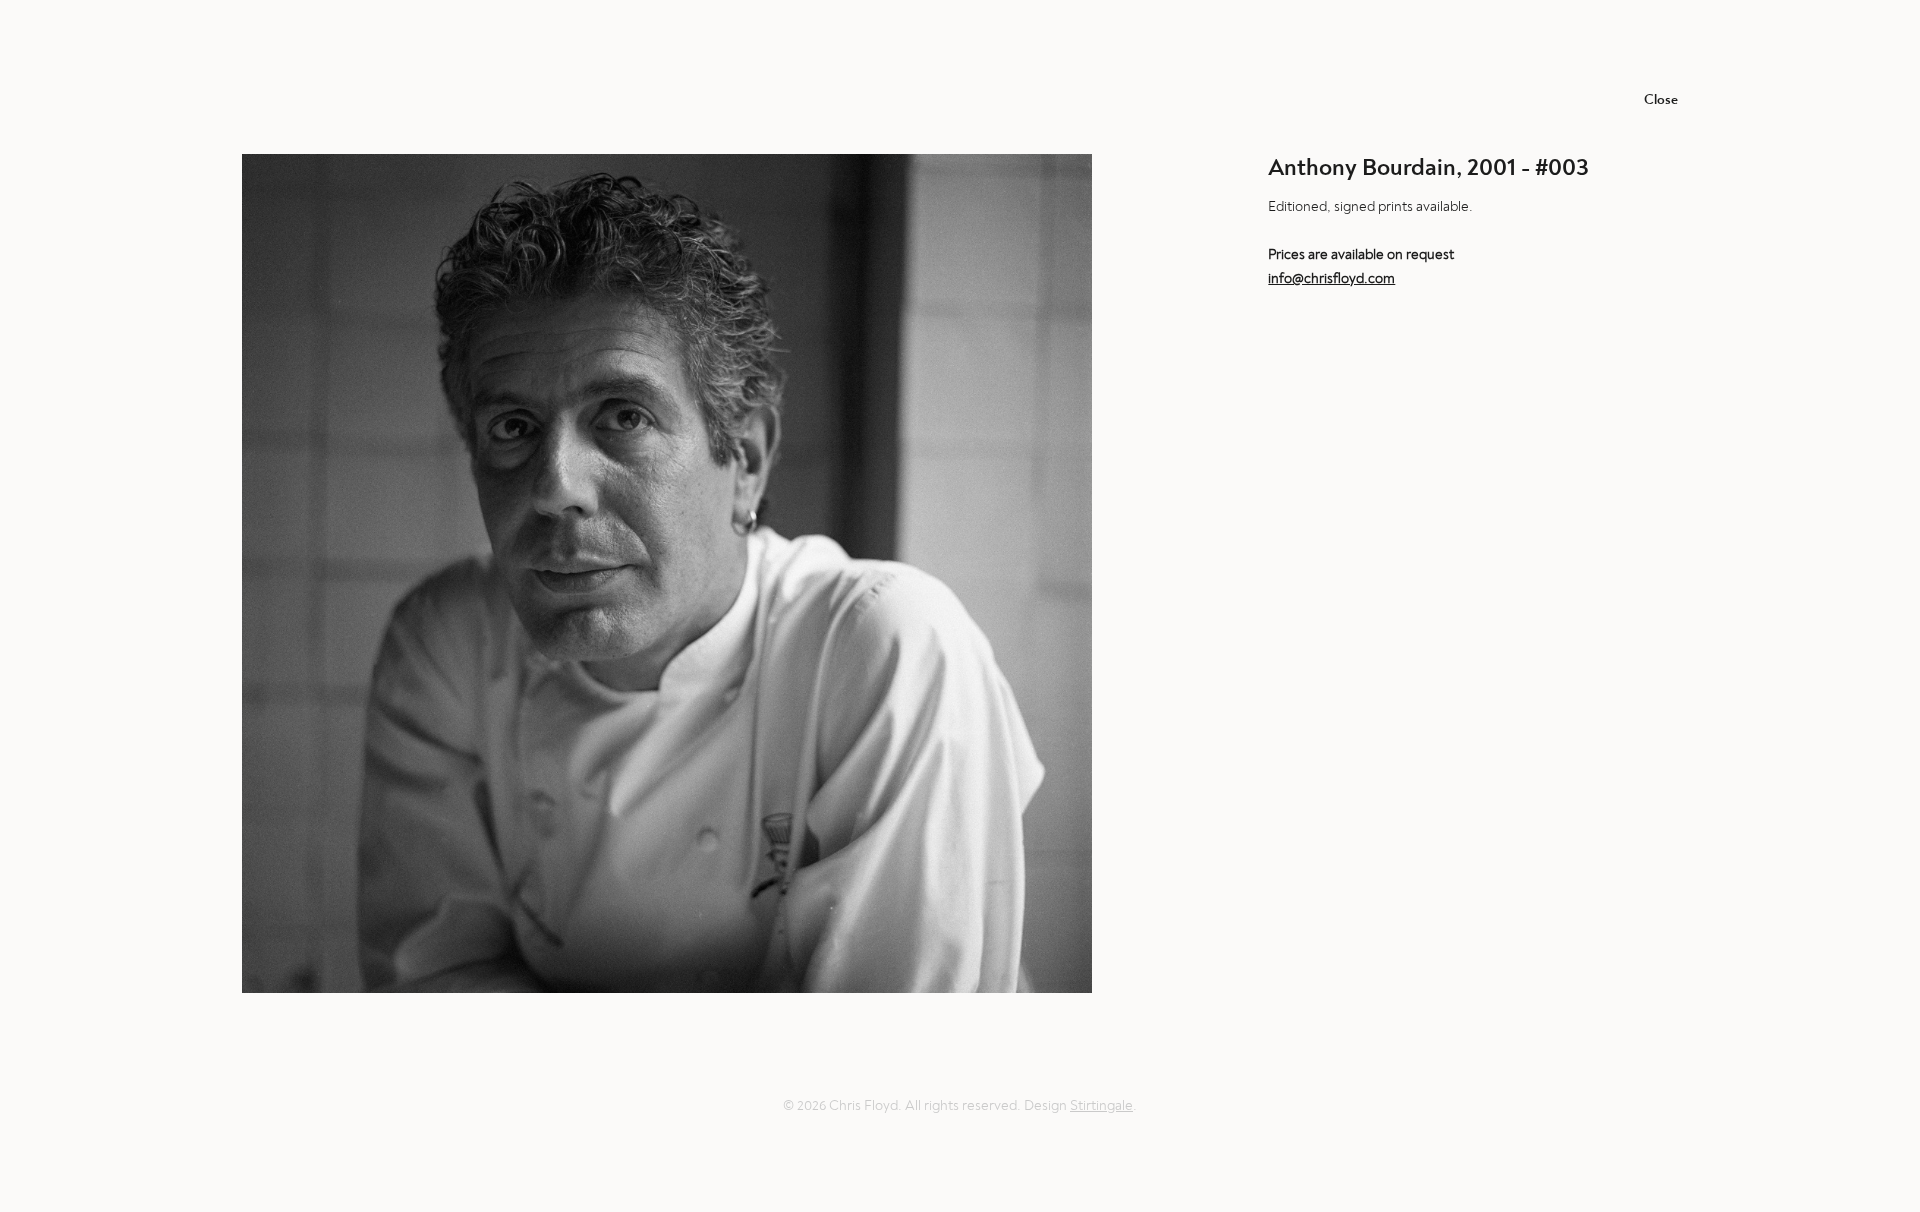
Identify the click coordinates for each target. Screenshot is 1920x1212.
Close (1661, 99)
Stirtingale (1101, 1105)
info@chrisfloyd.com (1331, 278)
